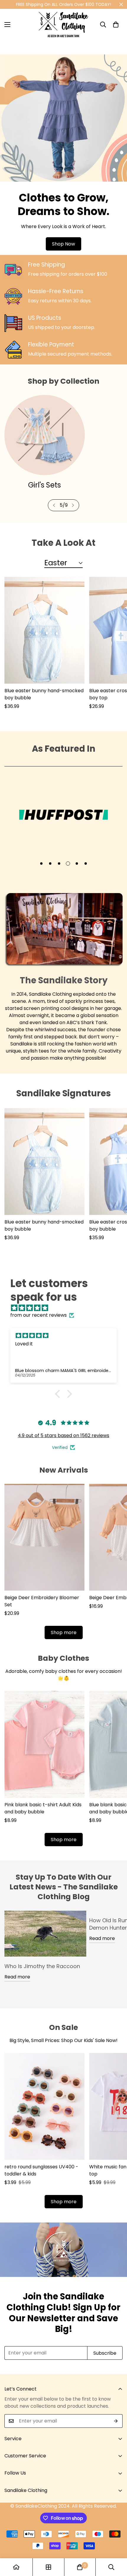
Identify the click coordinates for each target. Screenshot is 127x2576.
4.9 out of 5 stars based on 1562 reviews (63, 1435)
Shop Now (63, 244)
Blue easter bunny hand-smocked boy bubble (44, 694)
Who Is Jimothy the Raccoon (42, 1966)
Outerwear (45, 485)
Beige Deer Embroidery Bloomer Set (42, 1601)
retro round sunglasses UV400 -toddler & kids (41, 2170)
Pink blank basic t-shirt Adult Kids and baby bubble (43, 1808)
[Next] (73, 505)
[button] (116, 25)
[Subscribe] (116, 2421)
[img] (66, 1308)
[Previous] (54, 505)
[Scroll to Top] (116, 2545)
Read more (17, 1977)
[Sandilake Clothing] (63, 25)
